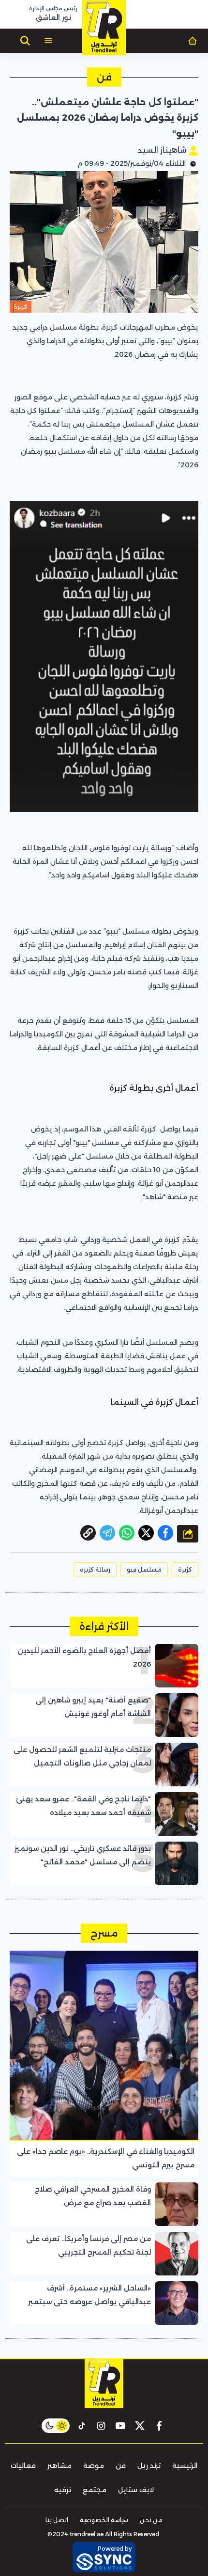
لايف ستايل (136, 2490)
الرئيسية (185, 2465)
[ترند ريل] (104, 28)
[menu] (48, 41)
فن (121, 2465)
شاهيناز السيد (163, 150)
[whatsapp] (88, 1533)
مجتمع (95, 2490)
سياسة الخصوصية (104, 2520)
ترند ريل (149, 2465)
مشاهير (59, 2465)
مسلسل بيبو (144, 1569)
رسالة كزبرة (95, 1569)
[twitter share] (146, 1533)
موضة (94, 2465)
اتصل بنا (57, 2520)
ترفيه (63, 2490)
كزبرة (185, 1569)
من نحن (151, 2520)
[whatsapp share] (127, 1533)
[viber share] (107, 1533)
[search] (25, 41)
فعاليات (23, 2465)
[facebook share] (165, 1533)
